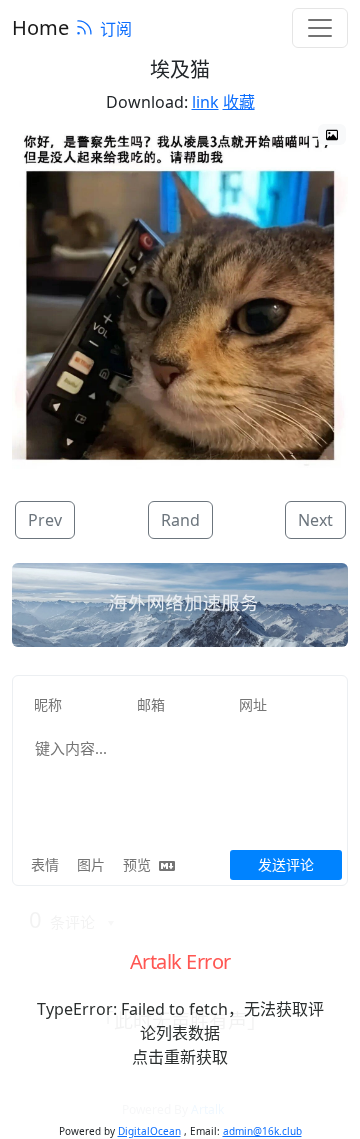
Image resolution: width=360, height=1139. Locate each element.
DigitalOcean (149, 1131)
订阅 (116, 29)
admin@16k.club (262, 1131)
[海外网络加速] (180, 605)
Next (315, 520)
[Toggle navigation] (320, 28)
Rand (180, 520)
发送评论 (286, 864)
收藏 (239, 102)
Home (40, 27)
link (205, 102)
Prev (45, 520)
